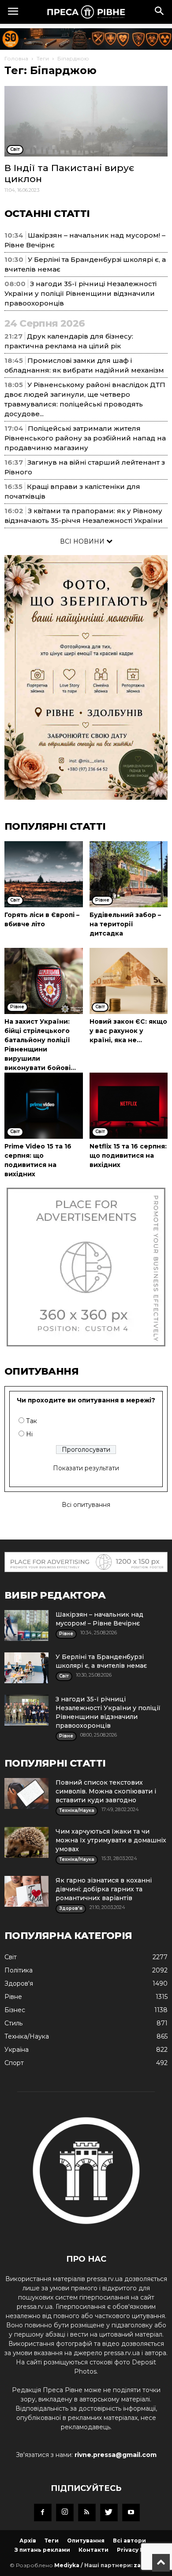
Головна (16, 58)
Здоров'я (19, 1983)
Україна (17, 2050)
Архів (28, 2541)
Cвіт (11, 1957)
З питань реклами (42, 2550)
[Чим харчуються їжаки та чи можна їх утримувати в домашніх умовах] (26, 1842)
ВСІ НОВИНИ (83, 541)
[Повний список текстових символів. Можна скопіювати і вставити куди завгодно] (26, 1793)
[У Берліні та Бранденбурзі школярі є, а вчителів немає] (26, 1668)
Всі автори (129, 2541)
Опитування (86, 2541)
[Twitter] (109, 2513)
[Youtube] (131, 2513)
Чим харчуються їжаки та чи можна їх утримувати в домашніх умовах (111, 1840)
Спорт (14, 2063)
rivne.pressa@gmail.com (116, 2455)
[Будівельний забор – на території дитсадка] (129, 874)
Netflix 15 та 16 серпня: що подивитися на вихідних (128, 1156)
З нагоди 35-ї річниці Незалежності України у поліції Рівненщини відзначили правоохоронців (80, 293)
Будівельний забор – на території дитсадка (125, 924)
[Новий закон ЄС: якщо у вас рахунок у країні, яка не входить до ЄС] (129, 981)
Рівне (13, 1997)
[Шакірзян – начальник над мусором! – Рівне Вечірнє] (26, 1625)
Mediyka (67, 2565)
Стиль (13, 2023)
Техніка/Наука (27, 2036)
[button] (160, 12)
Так (32, 1421)
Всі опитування (86, 1505)
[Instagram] (65, 2513)
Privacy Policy (137, 2550)
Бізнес (15, 2010)
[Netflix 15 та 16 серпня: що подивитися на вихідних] (129, 1106)
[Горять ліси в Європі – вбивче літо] (44, 874)
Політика (19, 1970)
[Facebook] (43, 2513)
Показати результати (86, 1468)
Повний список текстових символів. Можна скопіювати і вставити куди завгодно (106, 1791)
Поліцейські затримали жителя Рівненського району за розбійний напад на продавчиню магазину (85, 438)
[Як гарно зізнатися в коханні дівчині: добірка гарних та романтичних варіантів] (26, 1891)
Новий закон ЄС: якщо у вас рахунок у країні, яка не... (128, 1031)
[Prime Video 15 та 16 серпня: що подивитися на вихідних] (44, 1106)
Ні (29, 1434)
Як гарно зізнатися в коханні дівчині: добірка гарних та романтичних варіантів (104, 1889)
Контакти (93, 2550)
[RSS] (87, 2513)
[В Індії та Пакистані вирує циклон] (86, 121)
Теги (43, 58)
